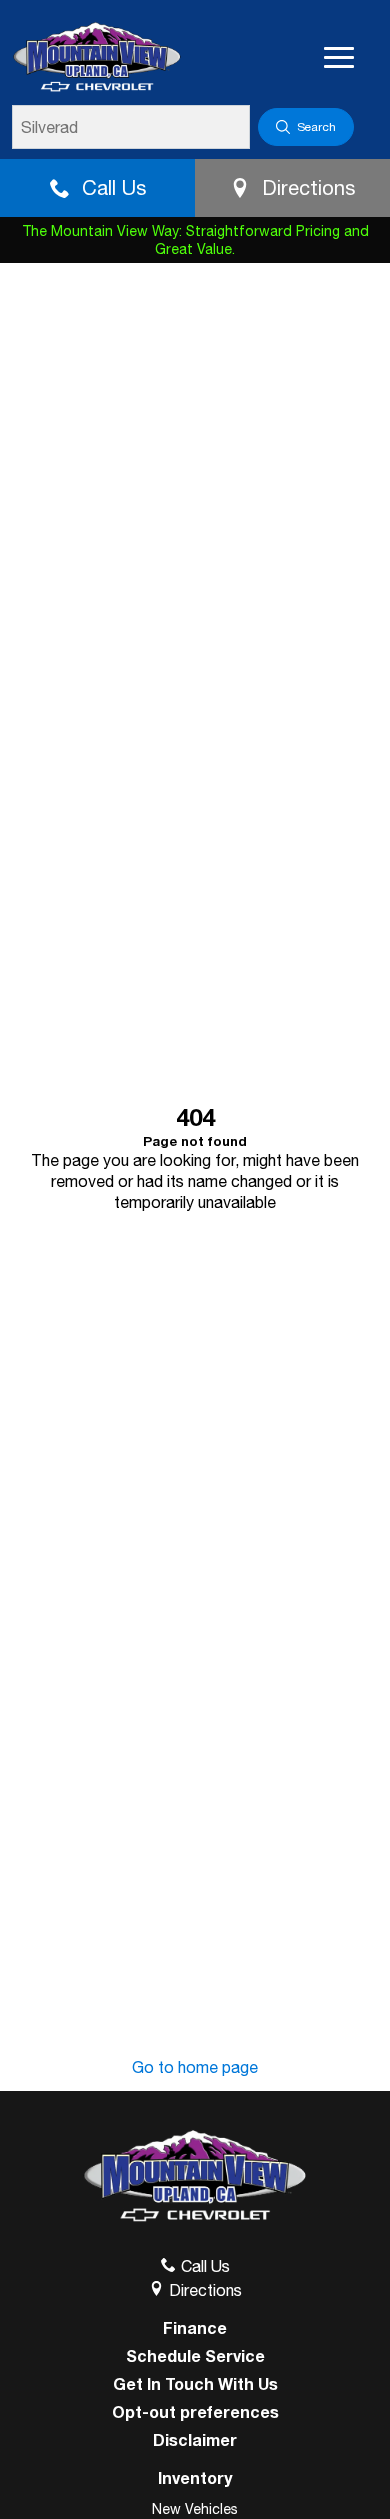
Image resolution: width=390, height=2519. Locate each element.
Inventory (195, 2477)
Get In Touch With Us (195, 2384)
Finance (195, 2328)
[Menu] (339, 58)
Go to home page (195, 2067)
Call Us (114, 187)
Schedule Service (195, 2356)
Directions (308, 187)
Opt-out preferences (195, 2412)
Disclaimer (195, 2440)
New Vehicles (195, 2509)
